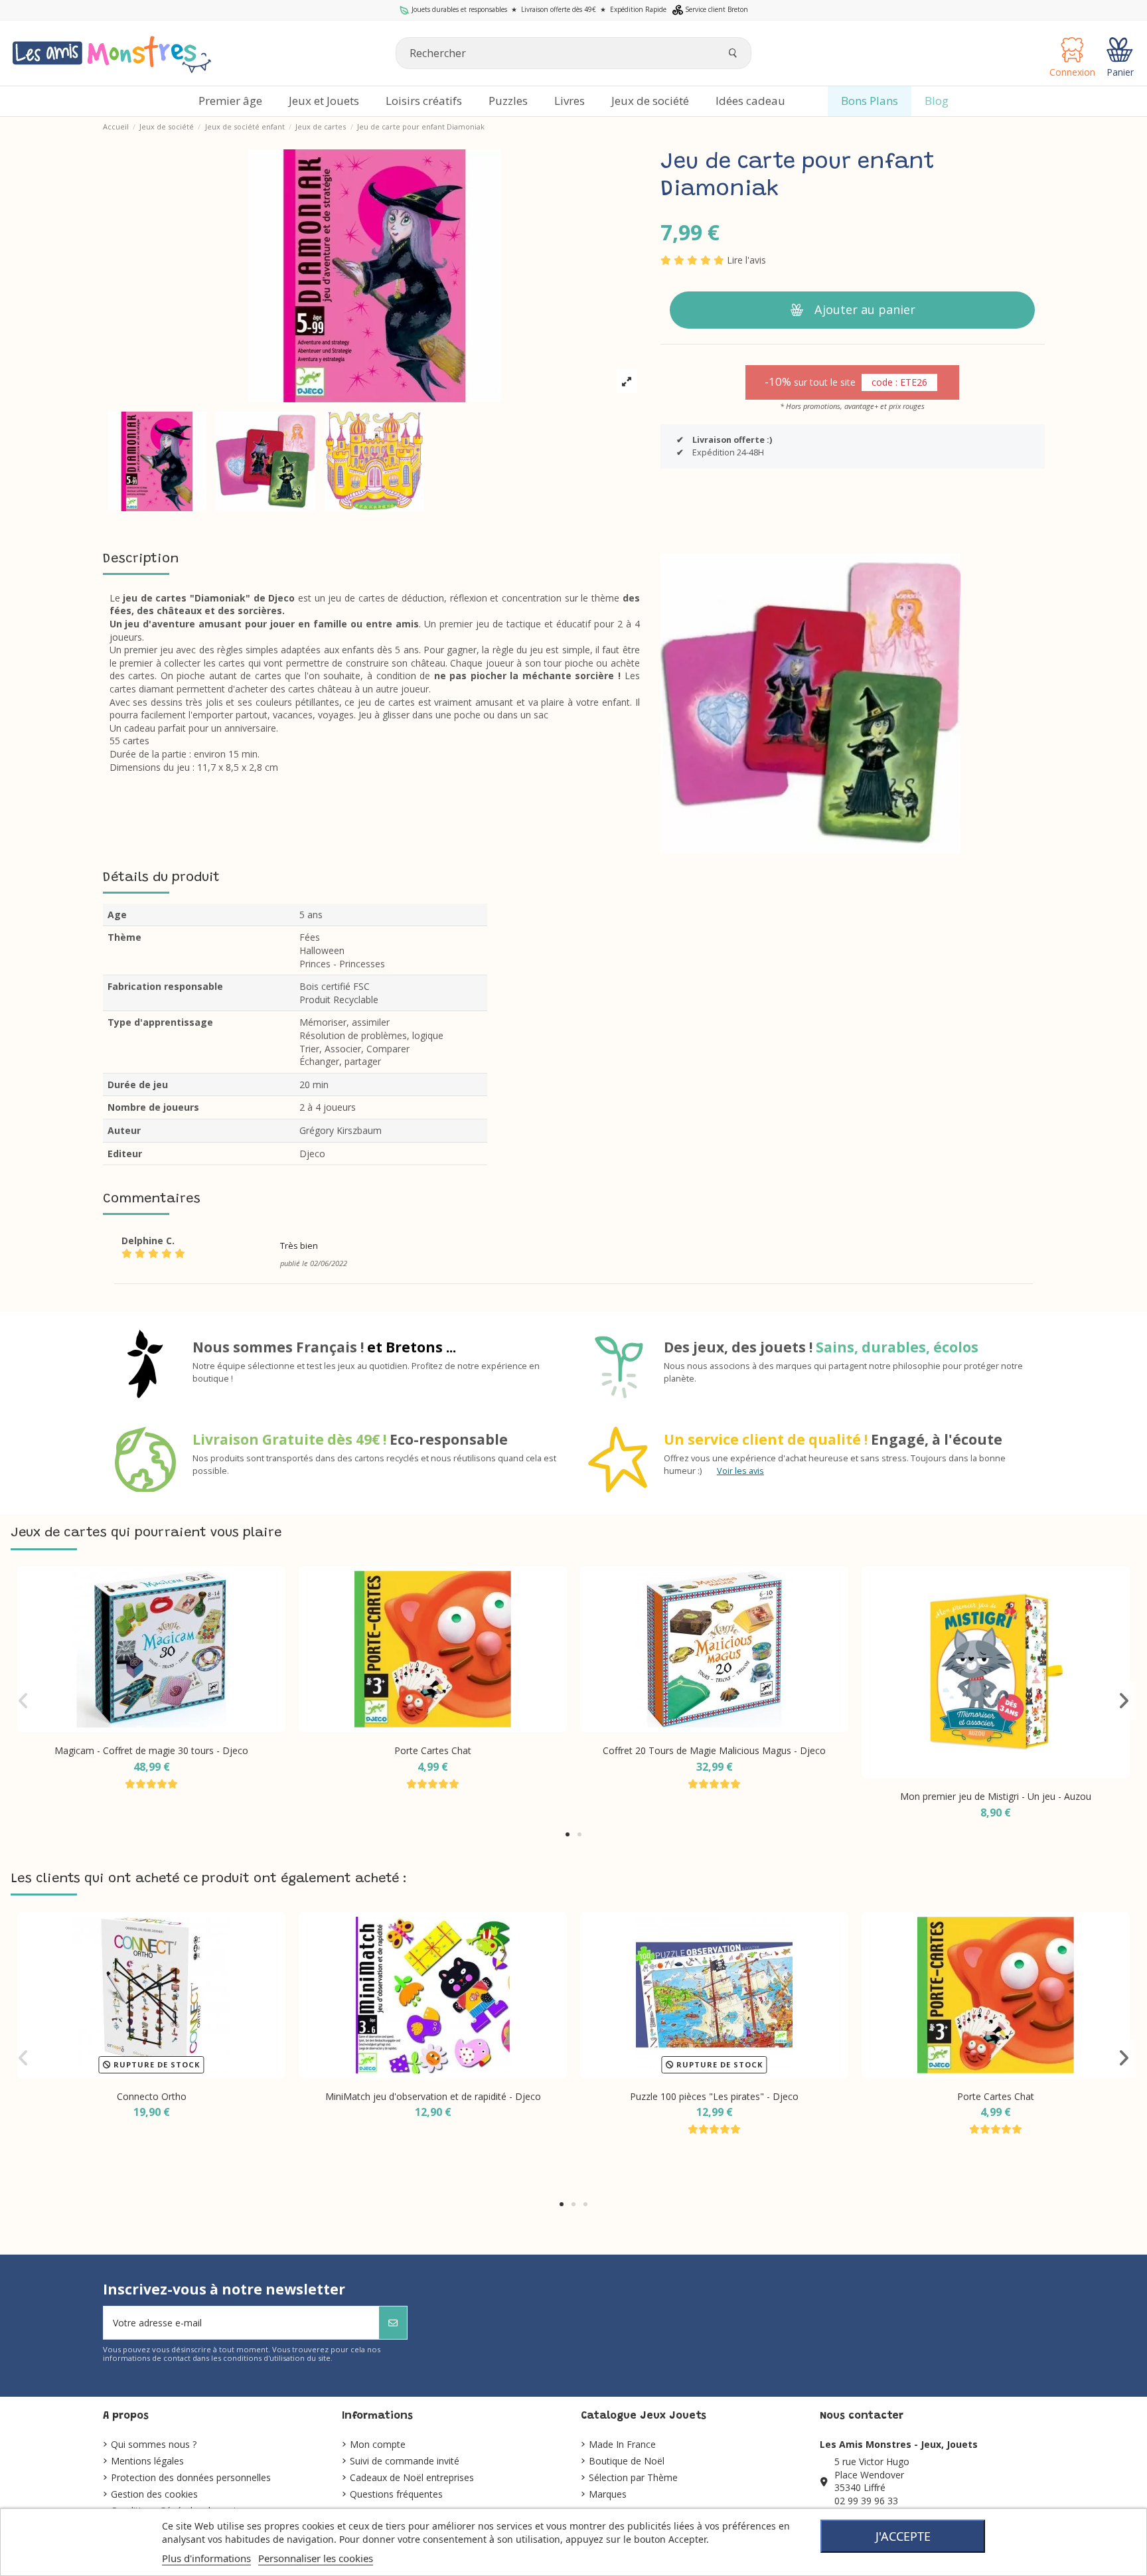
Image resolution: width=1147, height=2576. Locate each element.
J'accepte (903, 2536)
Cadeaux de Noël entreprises (412, 2477)
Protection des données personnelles (191, 2477)
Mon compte (378, 2444)
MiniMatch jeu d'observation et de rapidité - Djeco (433, 2096)
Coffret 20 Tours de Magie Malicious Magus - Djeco (714, 1750)
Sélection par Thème (633, 2477)
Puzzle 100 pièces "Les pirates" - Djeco (714, 2096)
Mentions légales (147, 2461)
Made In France (622, 2444)
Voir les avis (740, 1471)
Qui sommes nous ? (154, 2444)
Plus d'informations (206, 2558)
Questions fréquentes (396, 2494)
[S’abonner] (393, 2323)
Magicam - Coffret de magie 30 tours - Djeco (151, 1750)
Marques (608, 2494)
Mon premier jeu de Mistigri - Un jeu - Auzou (996, 1796)
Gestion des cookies (154, 2494)
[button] (568, 1834)
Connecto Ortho (152, 2096)
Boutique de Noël (627, 2461)
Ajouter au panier (865, 309)
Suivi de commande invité (405, 2461)
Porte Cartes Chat (433, 1750)
